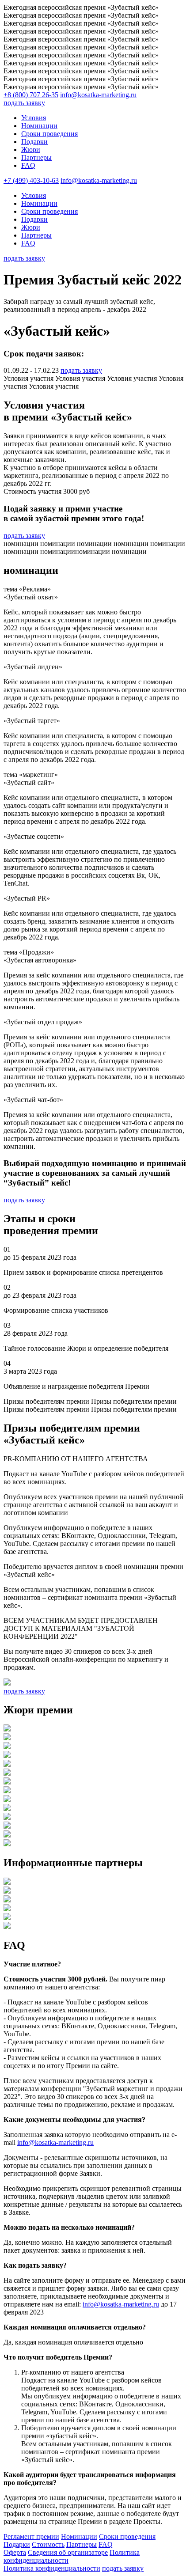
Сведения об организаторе (68, 2552)
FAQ (28, 165)
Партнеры (36, 157)
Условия (34, 118)
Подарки (34, 142)
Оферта (15, 2552)
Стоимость (48, 2544)
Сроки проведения (49, 134)
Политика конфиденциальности (52, 2568)
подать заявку (24, 103)
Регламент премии (31, 2536)
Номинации (39, 126)
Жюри (31, 150)
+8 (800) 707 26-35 (31, 95)
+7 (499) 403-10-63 (31, 180)
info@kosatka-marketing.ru (98, 95)
